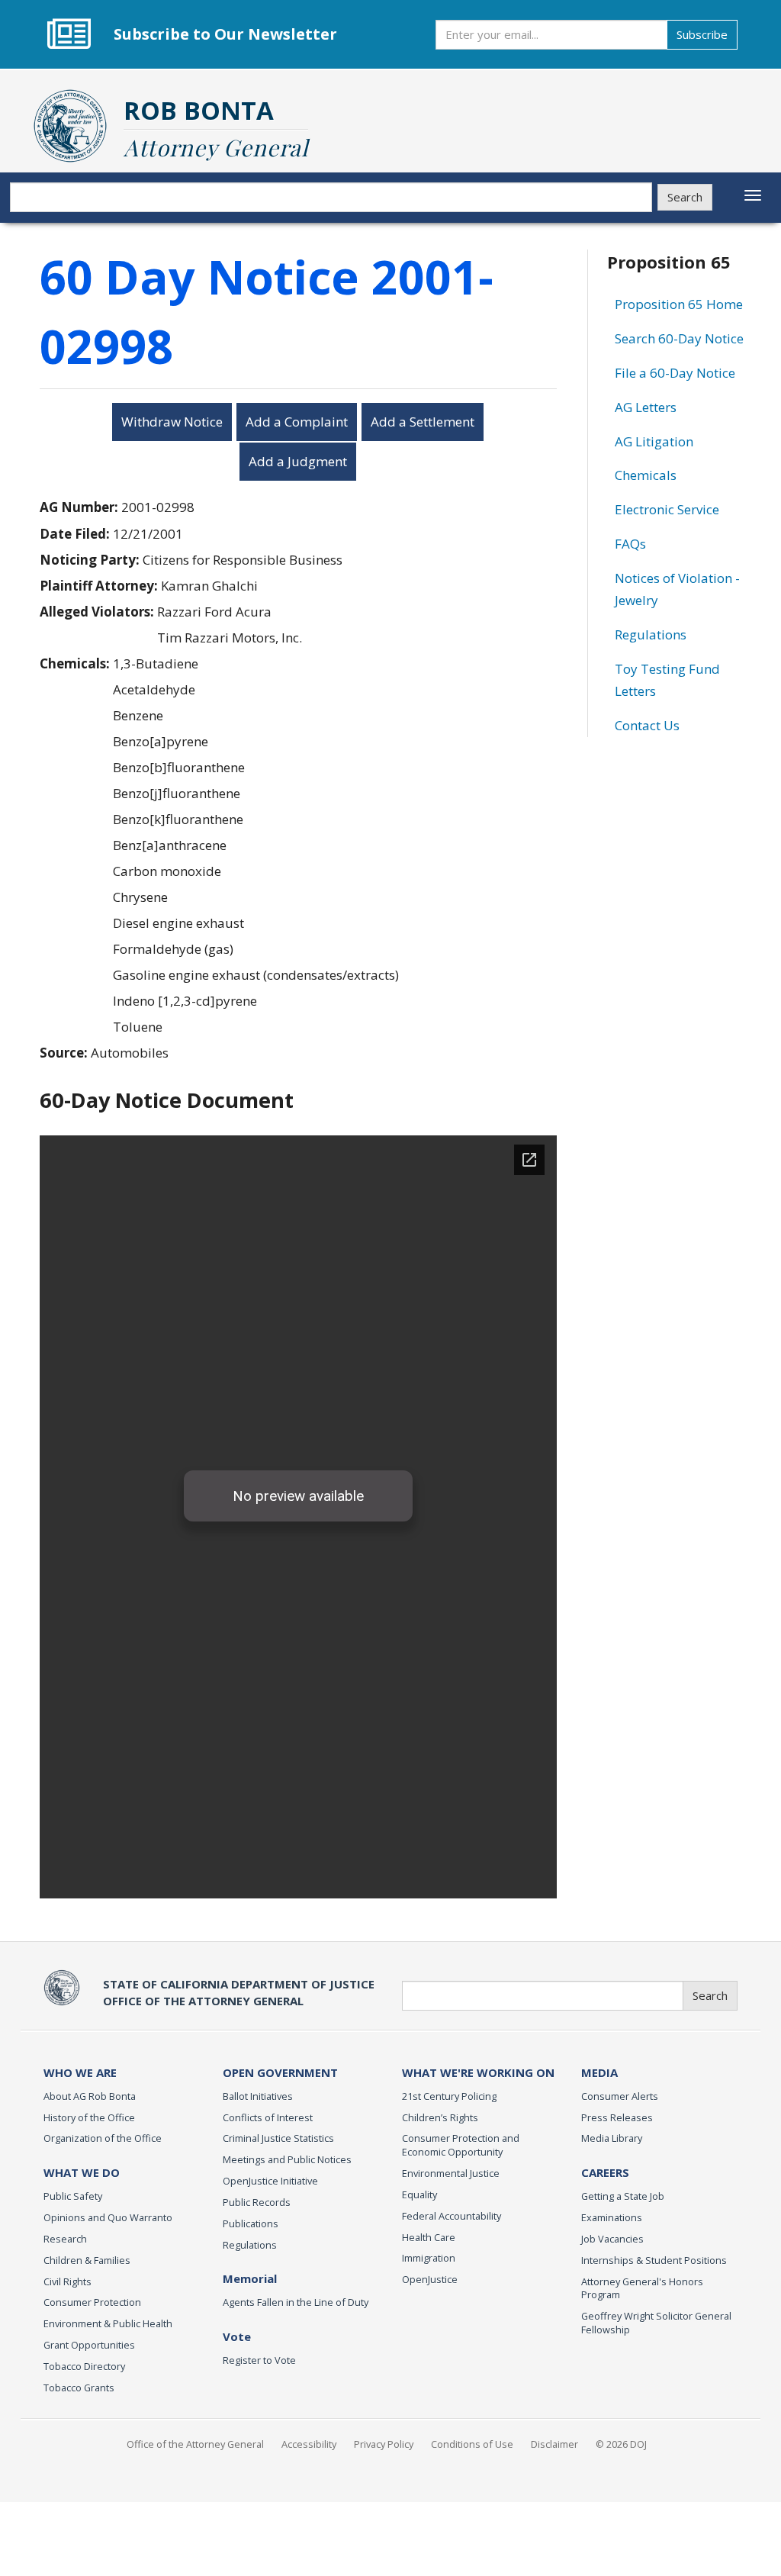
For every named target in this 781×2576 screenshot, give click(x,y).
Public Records (257, 2202)
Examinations (612, 2217)
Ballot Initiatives (258, 2096)
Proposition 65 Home (679, 304)
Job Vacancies (612, 2239)
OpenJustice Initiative (270, 2181)
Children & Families (87, 2260)
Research (65, 2239)
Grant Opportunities (89, 2345)
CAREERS (605, 2172)
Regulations (651, 634)
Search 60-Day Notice (679, 338)
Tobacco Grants (79, 2388)
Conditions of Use (472, 2444)
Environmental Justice (451, 2173)
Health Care (429, 2237)
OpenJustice (430, 2279)
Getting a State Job (623, 2196)
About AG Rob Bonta (90, 2096)
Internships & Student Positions (654, 2260)
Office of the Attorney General (195, 2444)
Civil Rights (67, 2281)
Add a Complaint (297, 422)
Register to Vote (259, 2360)
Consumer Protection (92, 2302)
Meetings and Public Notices (287, 2159)
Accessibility (309, 2444)
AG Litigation (654, 441)
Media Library (612, 2138)
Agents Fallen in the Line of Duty (296, 2302)
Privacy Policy (384, 2444)
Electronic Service (667, 509)
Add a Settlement (423, 422)
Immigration (429, 2258)
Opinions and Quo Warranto (108, 2217)
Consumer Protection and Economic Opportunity (461, 2145)
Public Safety (73, 2196)
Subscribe (702, 34)
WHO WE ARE (80, 2072)
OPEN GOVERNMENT (280, 2072)
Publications (251, 2223)
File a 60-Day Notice (675, 373)
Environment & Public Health (108, 2323)
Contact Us (647, 725)
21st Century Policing (449, 2096)
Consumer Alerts (620, 2096)
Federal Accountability (452, 2216)
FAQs (630, 544)
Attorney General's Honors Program (642, 2288)
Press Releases (617, 2117)
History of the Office (89, 2117)
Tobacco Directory (84, 2366)
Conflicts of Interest (268, 2117)
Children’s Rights (440, 2117)
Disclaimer (554, 2444)
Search (685, 197)
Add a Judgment (298, 461)
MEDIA (599, 2072)
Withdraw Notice (172, 422)
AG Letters (646, 407)
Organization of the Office (103, 2138)
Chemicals (646, 475)
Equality (419, 2194)
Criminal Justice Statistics (278, 2138)
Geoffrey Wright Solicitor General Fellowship (656, 2323)
